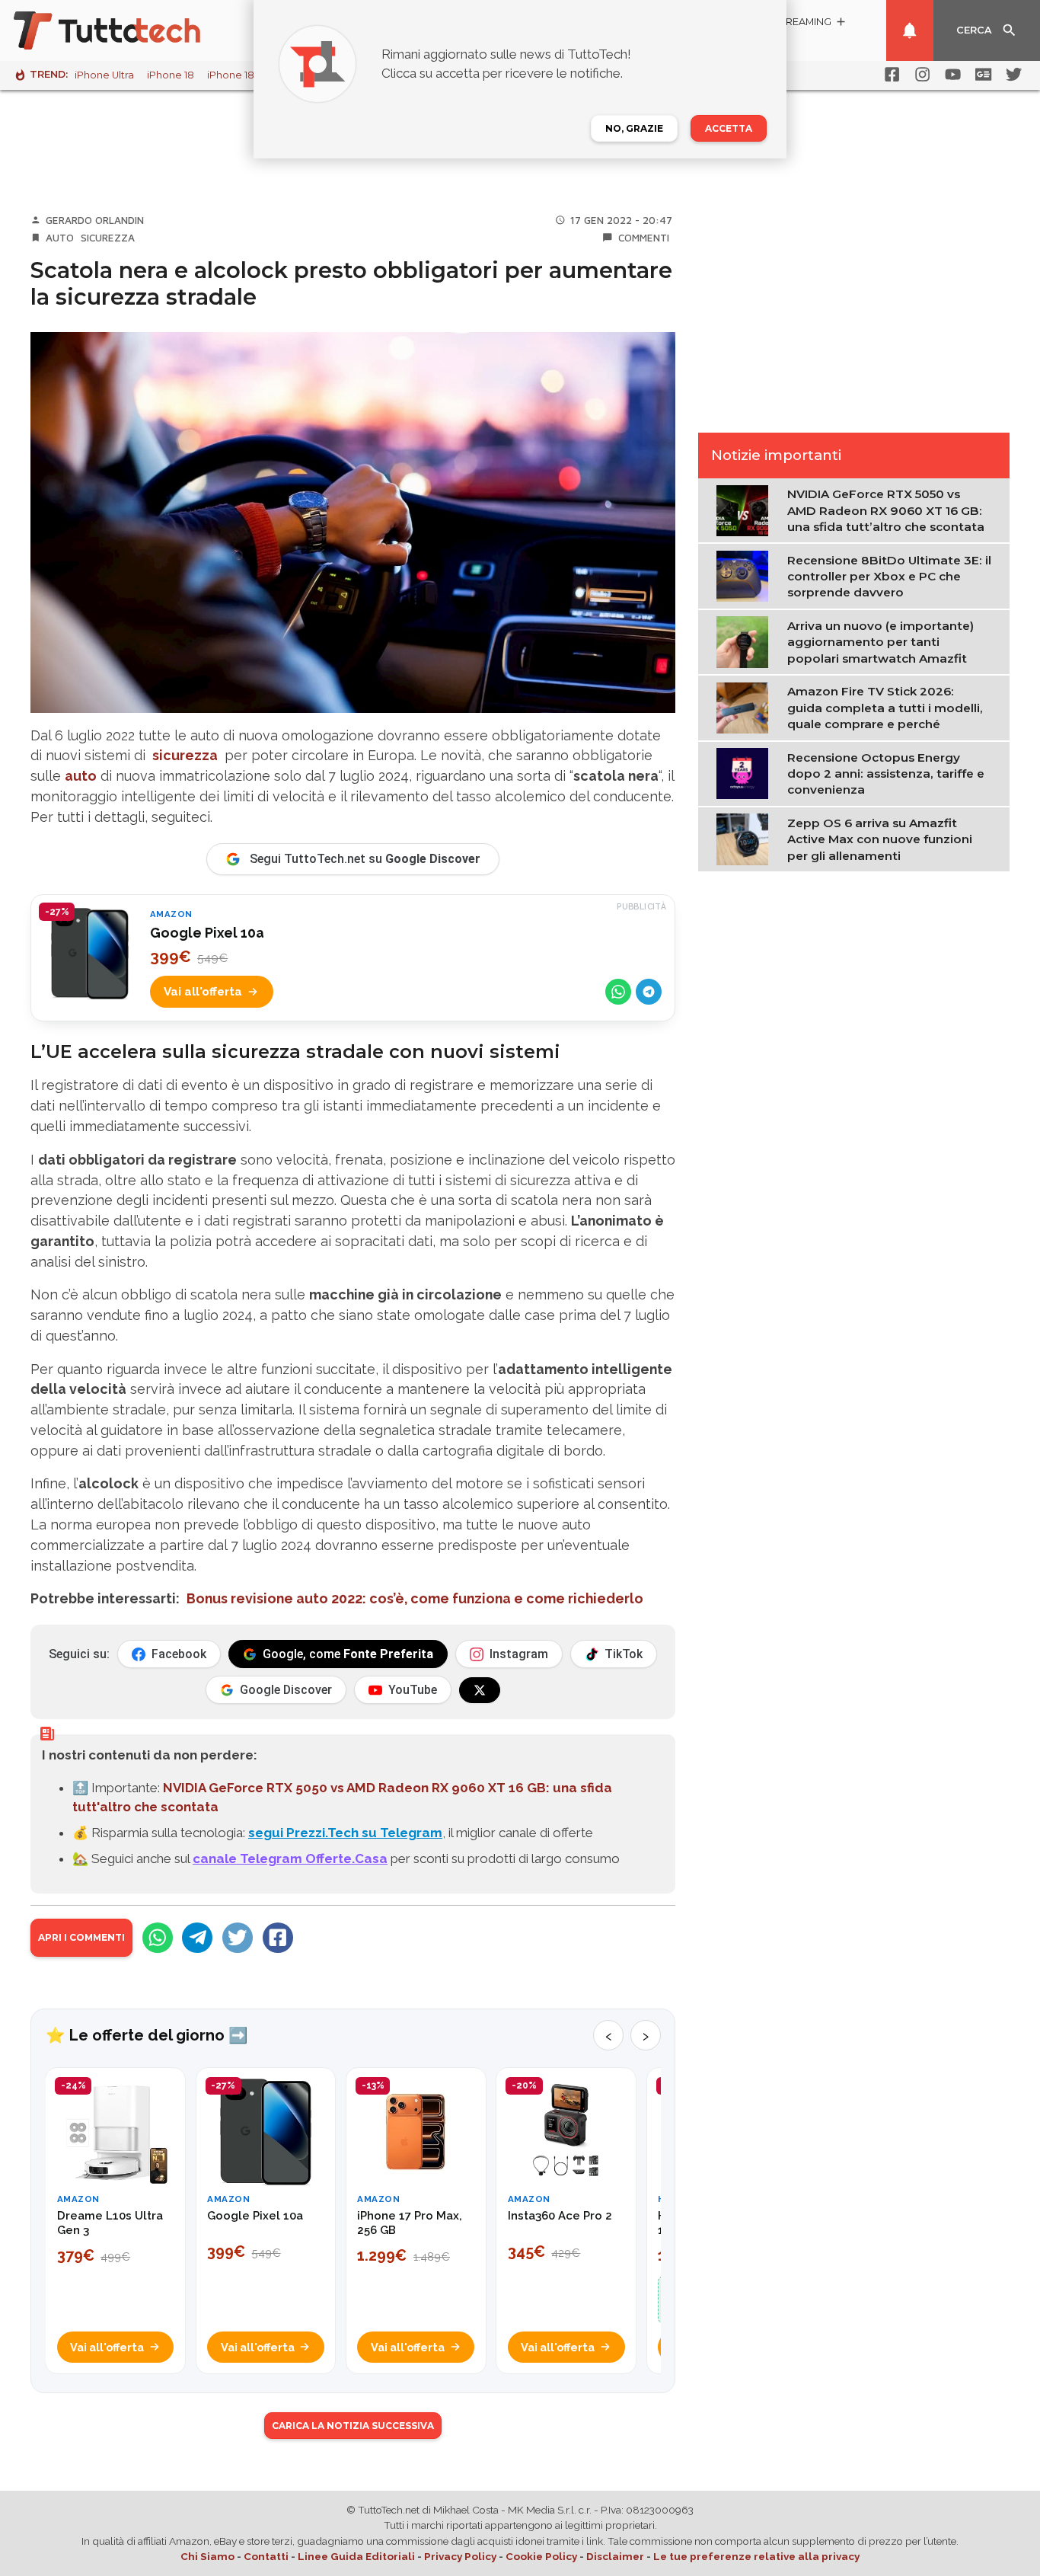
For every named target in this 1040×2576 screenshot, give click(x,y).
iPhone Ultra (104, 75)
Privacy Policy (460, 2556)
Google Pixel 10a (207, 933)
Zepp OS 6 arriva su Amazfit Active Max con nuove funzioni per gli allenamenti (880, 839)
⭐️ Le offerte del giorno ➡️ (147, 2035)
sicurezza (185, 755)
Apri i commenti (81, 1937)
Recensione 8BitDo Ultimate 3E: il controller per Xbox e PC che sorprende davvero (889, 576)
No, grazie (634, 128)
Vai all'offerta (203, 992)
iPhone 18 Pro (241, 75)
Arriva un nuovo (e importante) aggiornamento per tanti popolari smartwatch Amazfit (880, 642)
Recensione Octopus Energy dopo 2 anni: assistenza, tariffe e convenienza (886, 773)
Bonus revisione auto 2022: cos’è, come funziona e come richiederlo (415, 1598)
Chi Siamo (207, 2556)
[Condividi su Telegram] (649, 992)
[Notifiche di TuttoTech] (910, 30)
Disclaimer (615, 2556)
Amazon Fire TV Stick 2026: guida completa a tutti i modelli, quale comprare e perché (885, 708)
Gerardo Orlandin (95, 220)
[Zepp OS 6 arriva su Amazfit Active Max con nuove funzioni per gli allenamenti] (746, 839)
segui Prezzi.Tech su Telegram (345, 1833)
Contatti (266, 2556)
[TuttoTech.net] (128, 30)
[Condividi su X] (238, 1938)
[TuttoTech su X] (480, 1690)
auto (81, 776)
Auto (60, 238)
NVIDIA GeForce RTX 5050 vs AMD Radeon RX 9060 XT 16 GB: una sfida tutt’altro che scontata (886, 510)
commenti (644, 238)
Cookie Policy (541, 2556)
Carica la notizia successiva (353, 2426)
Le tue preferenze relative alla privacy (756, 2556)
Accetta (729, 128)
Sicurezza (108, 238)
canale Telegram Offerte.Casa (290, 1858)
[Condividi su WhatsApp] (618, 992)
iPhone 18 (171, 75)
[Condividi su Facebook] (278, 1938)
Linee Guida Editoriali (356, 2556)
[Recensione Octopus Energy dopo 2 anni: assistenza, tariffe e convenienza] (746, 772)
